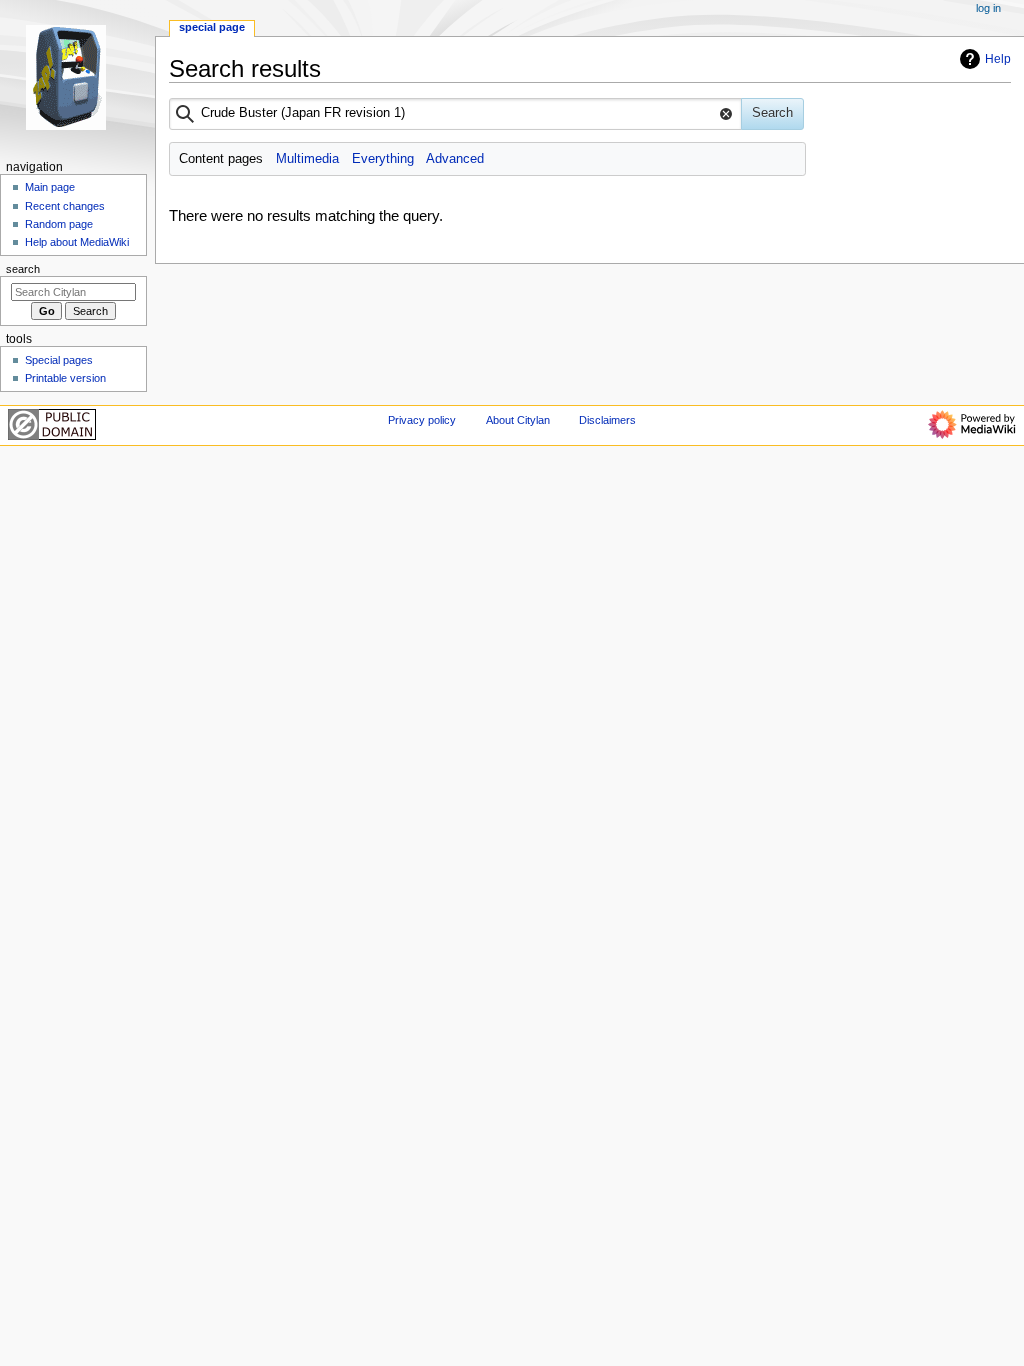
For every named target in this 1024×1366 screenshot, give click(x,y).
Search (23, 269)
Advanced (455, 159)
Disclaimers (607, 420)
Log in (988, 8)
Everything (383, 159)
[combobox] (455, 114)
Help (998, 59)
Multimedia (307, 159)
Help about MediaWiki (77, 242)
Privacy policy (422, 420)
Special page (212, 27)
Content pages (221, 159)
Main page (50, 187)
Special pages (59, 360)
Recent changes (65, 206)
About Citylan (518, 420)
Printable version (65, 378)
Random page (59, 224)
